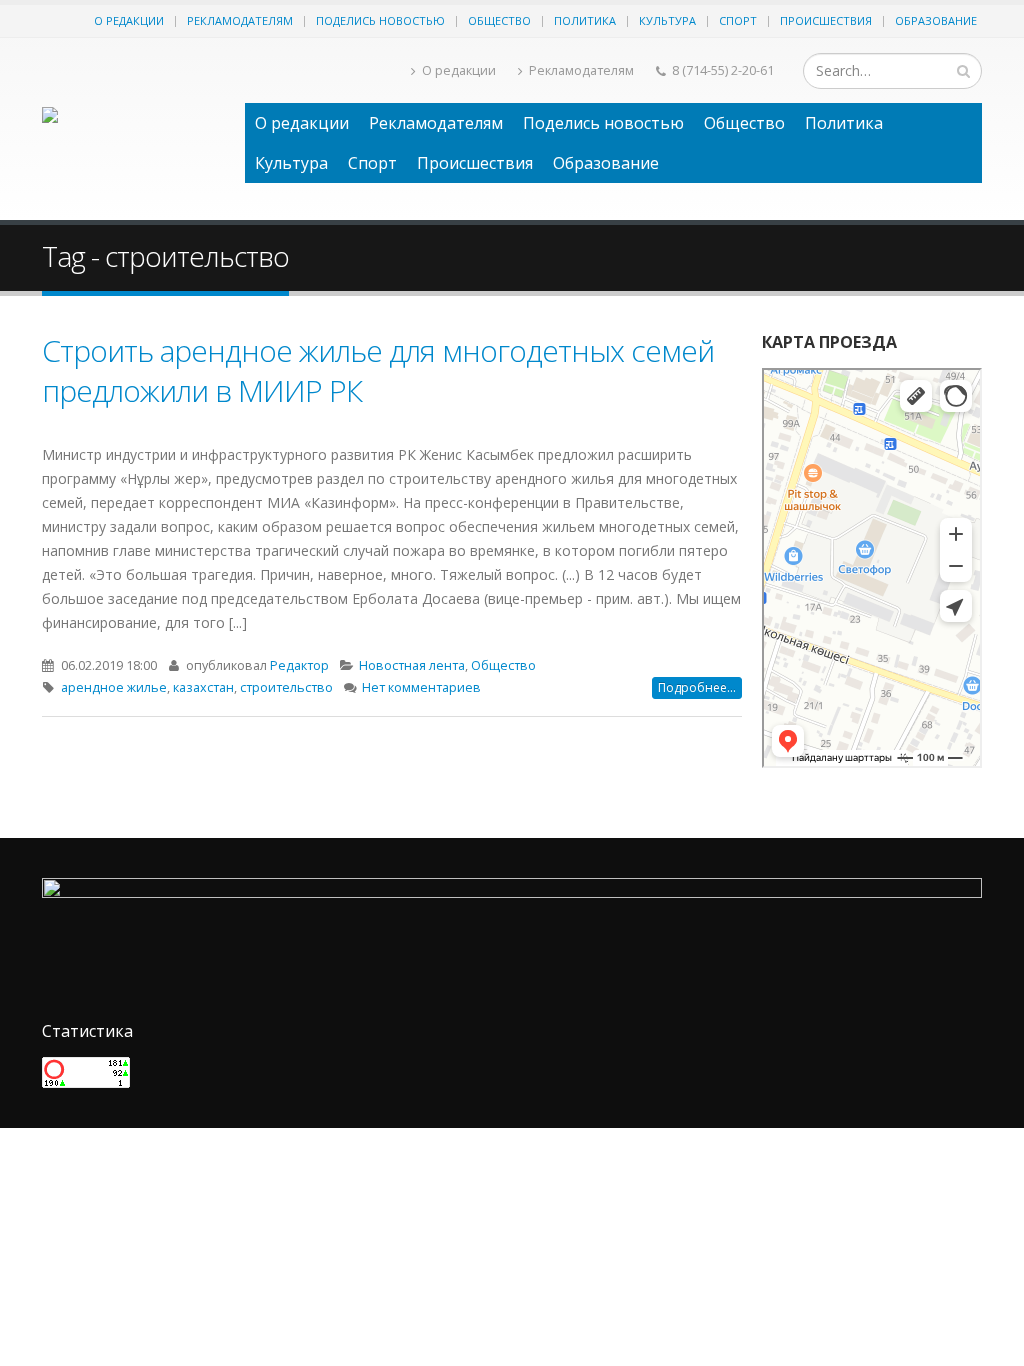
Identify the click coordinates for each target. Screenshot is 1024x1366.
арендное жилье (114, 687)
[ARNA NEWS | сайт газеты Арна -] (133, 129)
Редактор (299, 665)
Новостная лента (412, 665)
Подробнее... (697, 687)
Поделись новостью (380, 20)
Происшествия (826, 20)
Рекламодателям (240, 20)
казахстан (203, 687)
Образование (936, 20)
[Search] (963, 71)
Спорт (738, 20)
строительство (286, 687)
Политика (585, 20)
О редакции (129, 20)
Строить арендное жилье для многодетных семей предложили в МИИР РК (378, 370)
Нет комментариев (421, 687)
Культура (667, 20)
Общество (499, 20)
